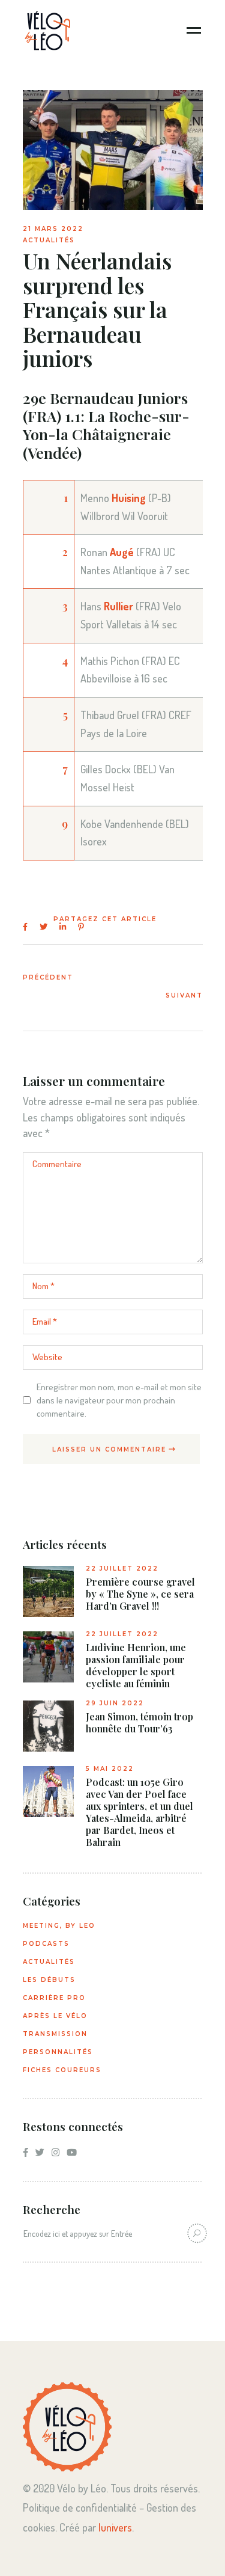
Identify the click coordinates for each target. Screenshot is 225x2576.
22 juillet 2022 (122, 1569)
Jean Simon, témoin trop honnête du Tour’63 (139, 1723)
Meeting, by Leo (59, 1926)
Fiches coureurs (62, 2070)
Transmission (55, 2034)
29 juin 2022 (115, 1703)
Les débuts (49, 1980)
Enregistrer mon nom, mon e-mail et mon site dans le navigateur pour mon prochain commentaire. (119, 1400)
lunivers (115, 2527)
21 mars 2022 (53, 229)
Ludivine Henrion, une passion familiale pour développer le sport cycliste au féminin (136, 1666)
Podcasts (46, 1944)
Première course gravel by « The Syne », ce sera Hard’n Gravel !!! (140, 1594)
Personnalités (58, 2052)
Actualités (49, 240)
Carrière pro (54, 1998)
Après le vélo (55, 2016)
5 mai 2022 (110, 1769)
